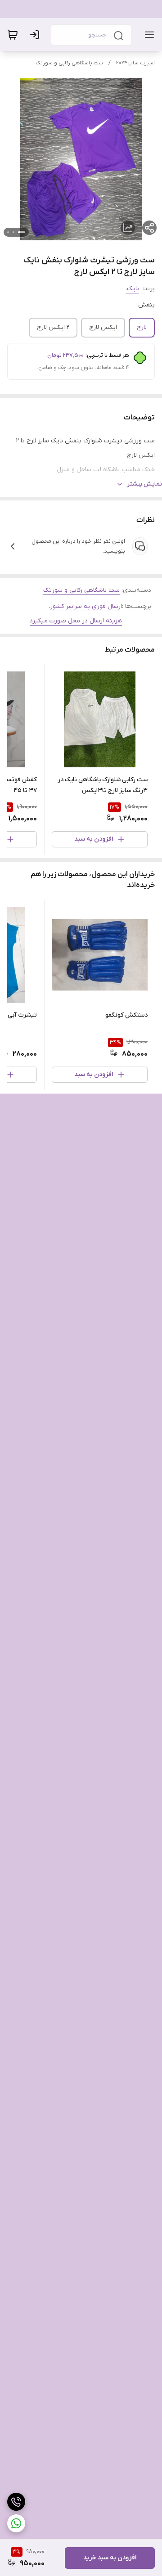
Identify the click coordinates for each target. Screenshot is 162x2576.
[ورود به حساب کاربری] (36, 35)
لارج (142, 327)
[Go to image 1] (22, 232)
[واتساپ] (16, 2523)
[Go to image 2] (13, 232)
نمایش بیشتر (144, 484)
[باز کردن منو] (148, 35)
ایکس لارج (103, 327)
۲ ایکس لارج (53, 327)
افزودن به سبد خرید (110, 2558)
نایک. (132, 289)
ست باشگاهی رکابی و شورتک (69, 63)
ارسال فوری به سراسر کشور (86, 606)
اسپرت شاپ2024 (135, 63)
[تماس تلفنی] (16, 2502)
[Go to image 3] (8, 232)
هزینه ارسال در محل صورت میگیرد (76, 621)
